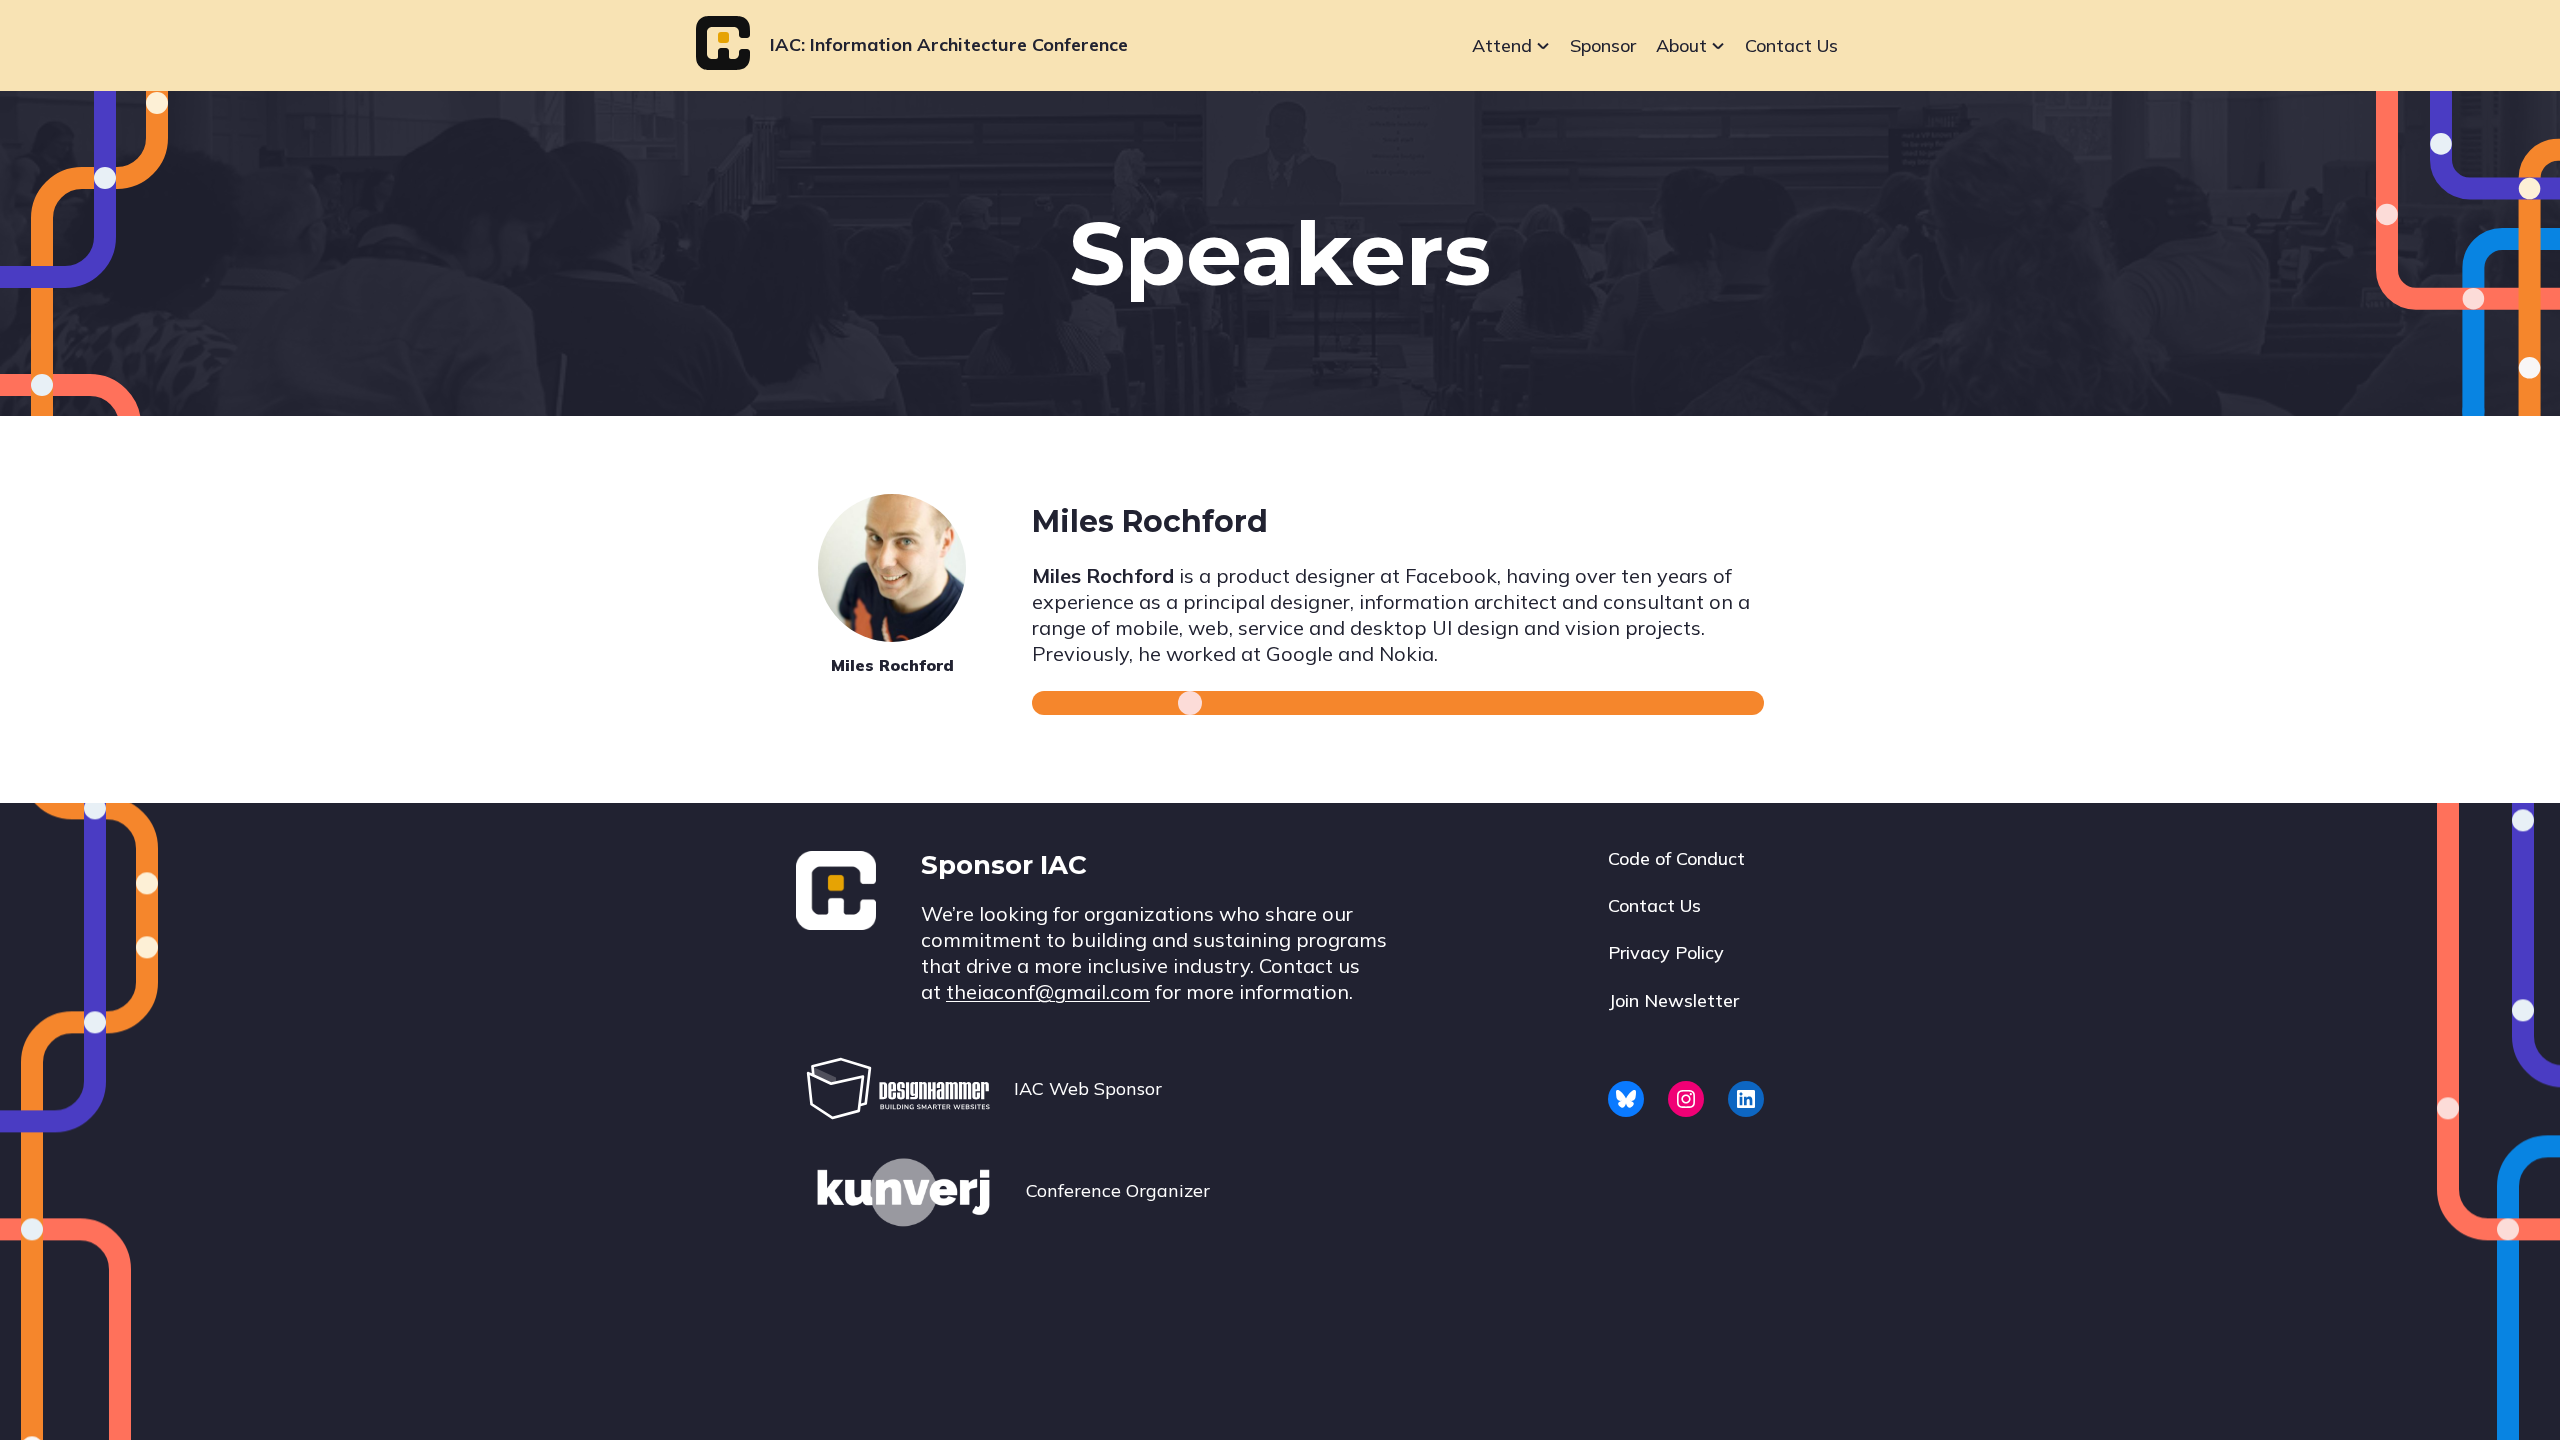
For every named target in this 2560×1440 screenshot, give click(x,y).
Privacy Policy (1666, 952)
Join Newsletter (1673, 1000)
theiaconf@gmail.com (1048, 991)
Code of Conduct (1676, 858)
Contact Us (1791, 45)
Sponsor (1603, 45)
